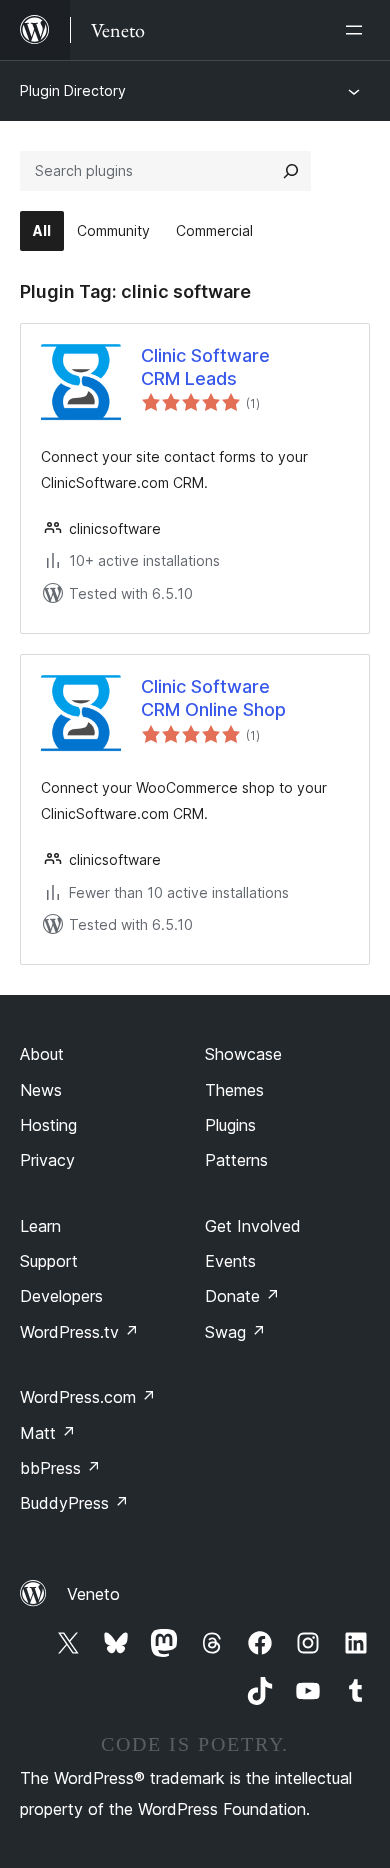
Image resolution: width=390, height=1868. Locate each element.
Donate (242, 1296)
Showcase (243, 1054)
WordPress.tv (79, 1332)
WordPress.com (88, 1397)
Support (49, 1261)
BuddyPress (74, 1503)
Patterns (236, 1160)
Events (230, 1261)
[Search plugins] (291, 171)
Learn (40, 1226)
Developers (61, 1296)
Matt (48, 1433)
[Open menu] (358, 30)
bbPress (60, 1468)
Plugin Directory (73, 90)
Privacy (47, 1160)
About (42, 1054)
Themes (234, 1090)
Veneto (93, 1594)
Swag (235, 1332)
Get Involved (253, 1226)
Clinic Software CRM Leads (205, 367)
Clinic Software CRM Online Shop (213, 698)
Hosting (48, 1125)
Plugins (230, 1125)
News (41, 1090)
